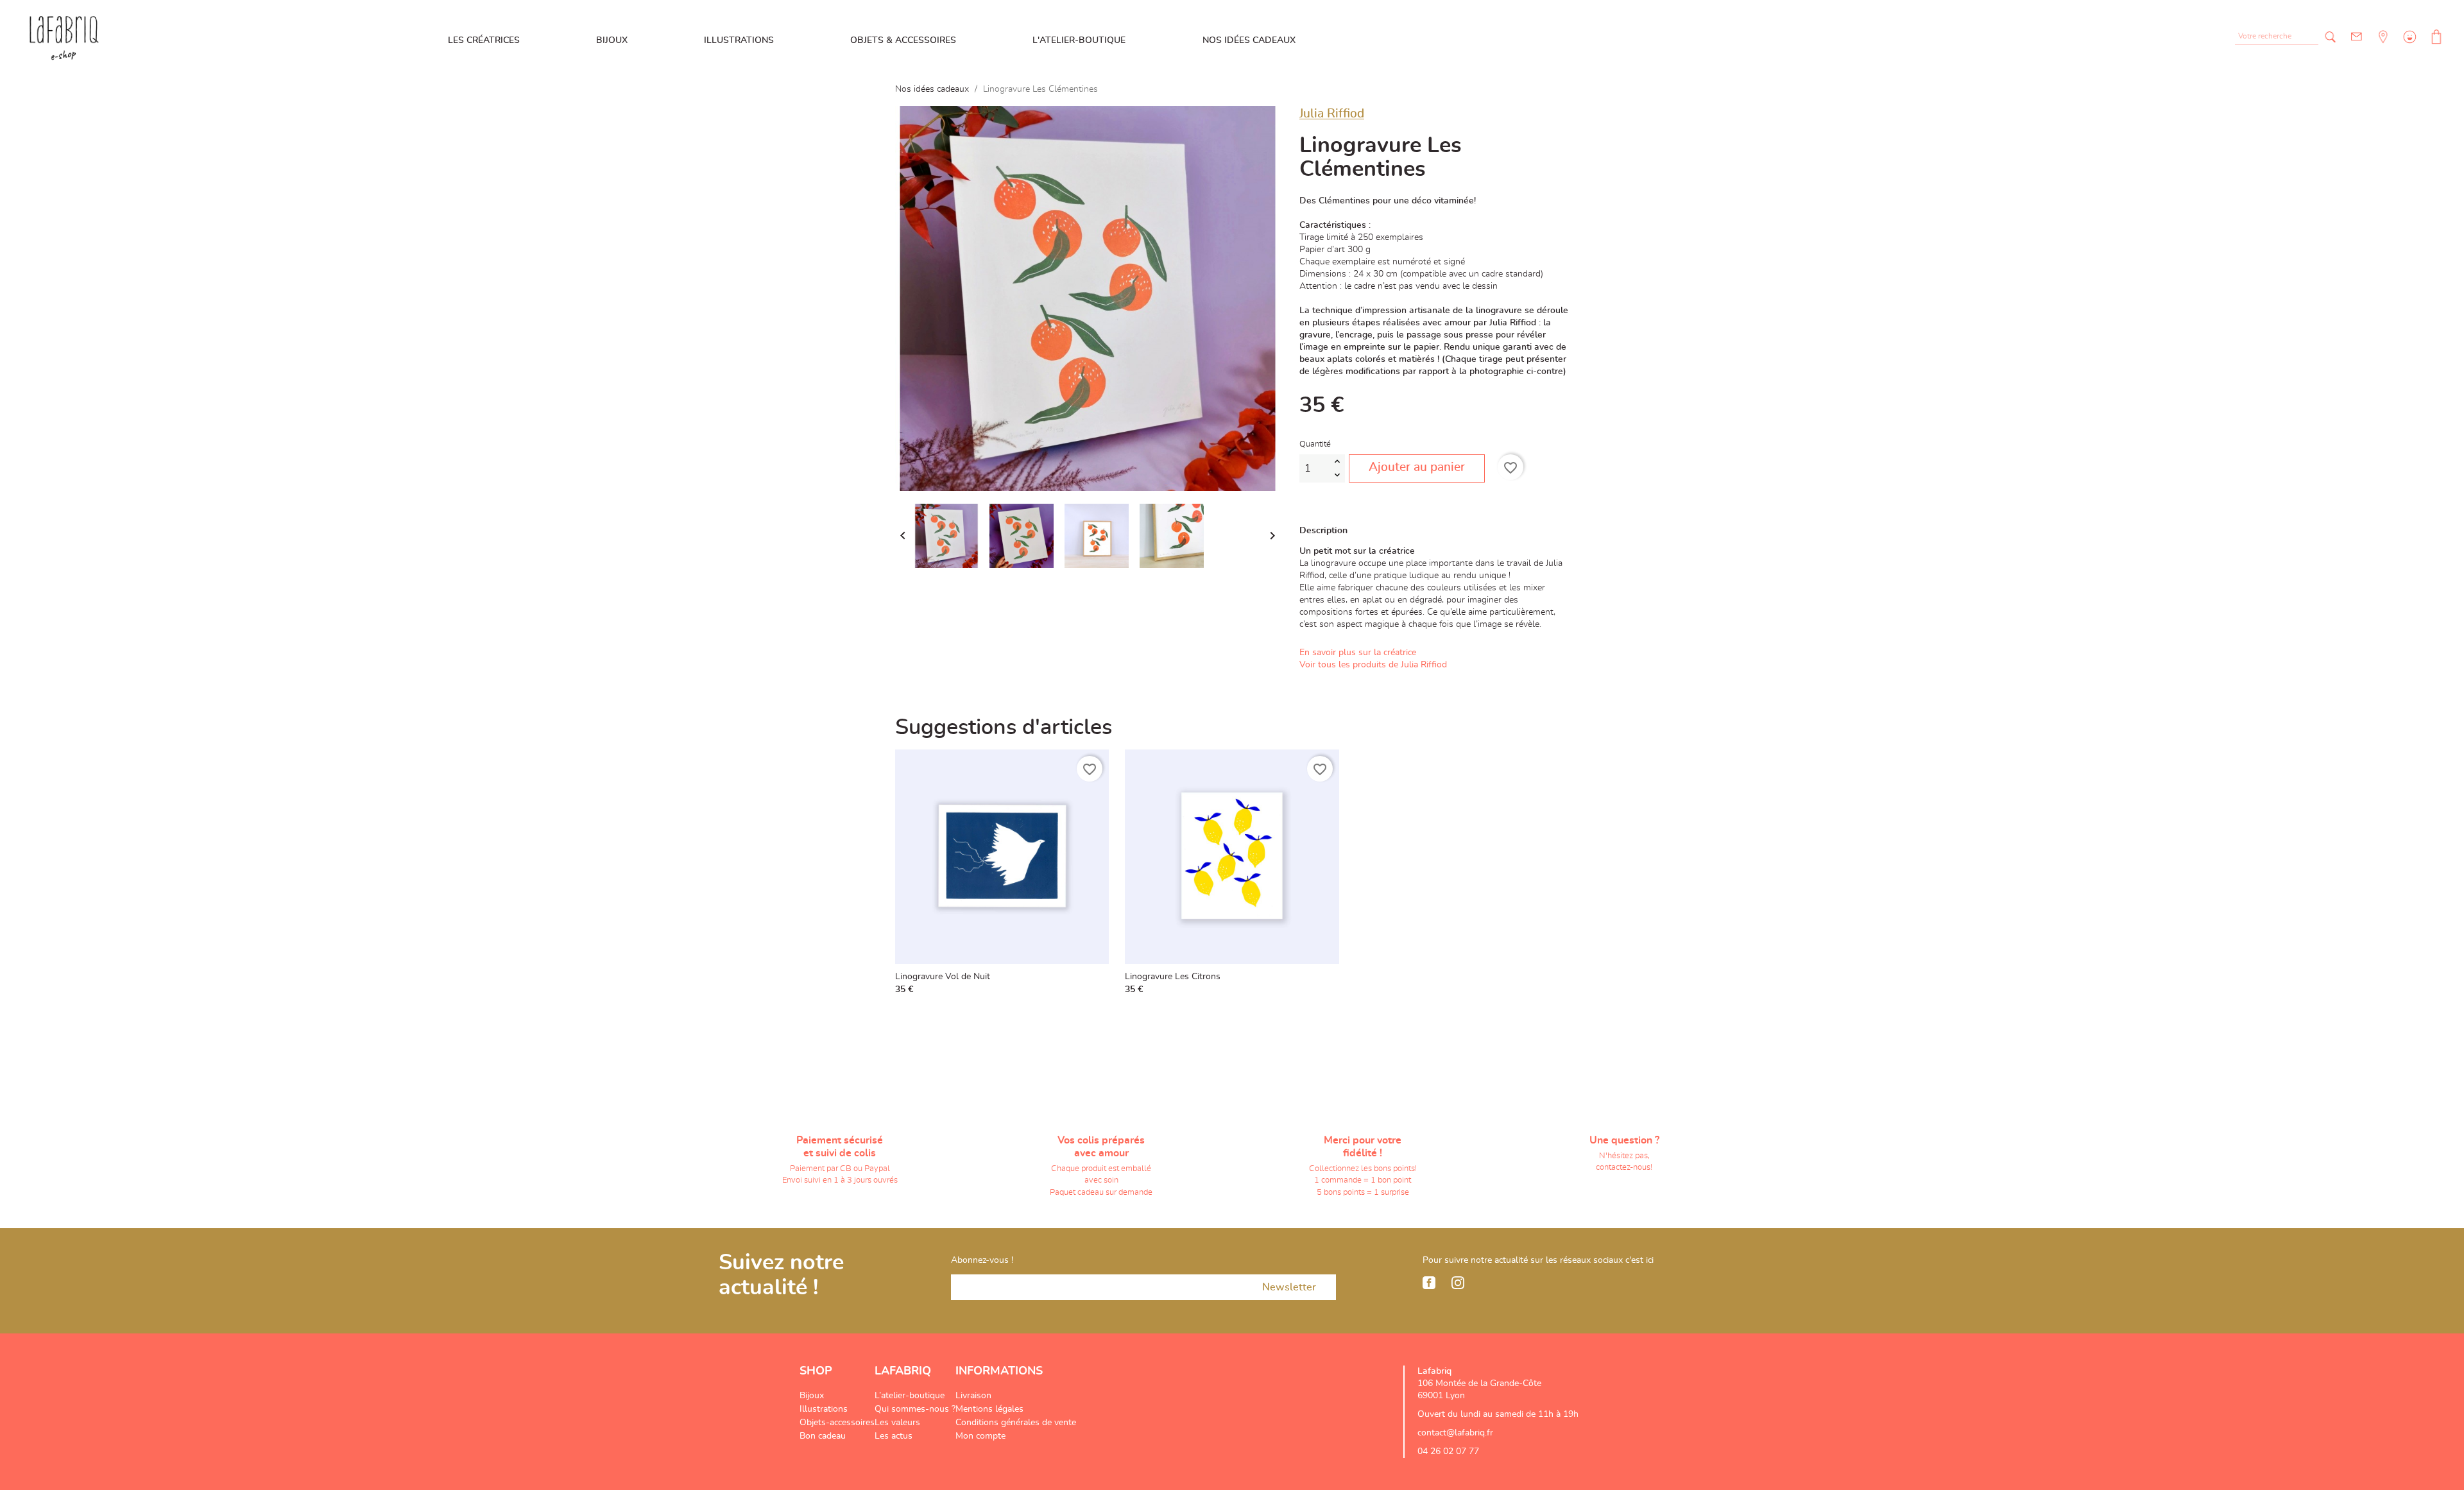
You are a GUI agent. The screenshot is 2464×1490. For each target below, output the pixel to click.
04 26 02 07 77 (1448, 1451)
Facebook (1429, 1283)
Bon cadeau (823, 1436)
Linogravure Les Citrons (1173, 977)
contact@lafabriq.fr (1455, 1433)
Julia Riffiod (1332, 114)
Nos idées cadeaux (1249, 40)
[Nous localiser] (2382, 46)
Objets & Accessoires (903, 40)
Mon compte (980, 1436)
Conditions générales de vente (1016, 1423)
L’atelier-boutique (910, 1396)
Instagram (1458, 1283)
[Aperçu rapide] (1096, 986)
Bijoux (612, 40)
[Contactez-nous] (2357, 37)
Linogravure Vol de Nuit (943, 977)
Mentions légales (989, 1409)
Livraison (973, 1396)
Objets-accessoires (837, 1423)
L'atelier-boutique (1079, 40)
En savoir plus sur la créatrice (1358, 653)
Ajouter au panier (1417, 467)
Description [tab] (1323, 531)
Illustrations (739, 40)
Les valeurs (897, 1423)
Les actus (894, 1436)
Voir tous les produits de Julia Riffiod (1373, 665)
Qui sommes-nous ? (915, 1409)
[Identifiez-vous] (2408, 46)
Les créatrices (484, 40)
